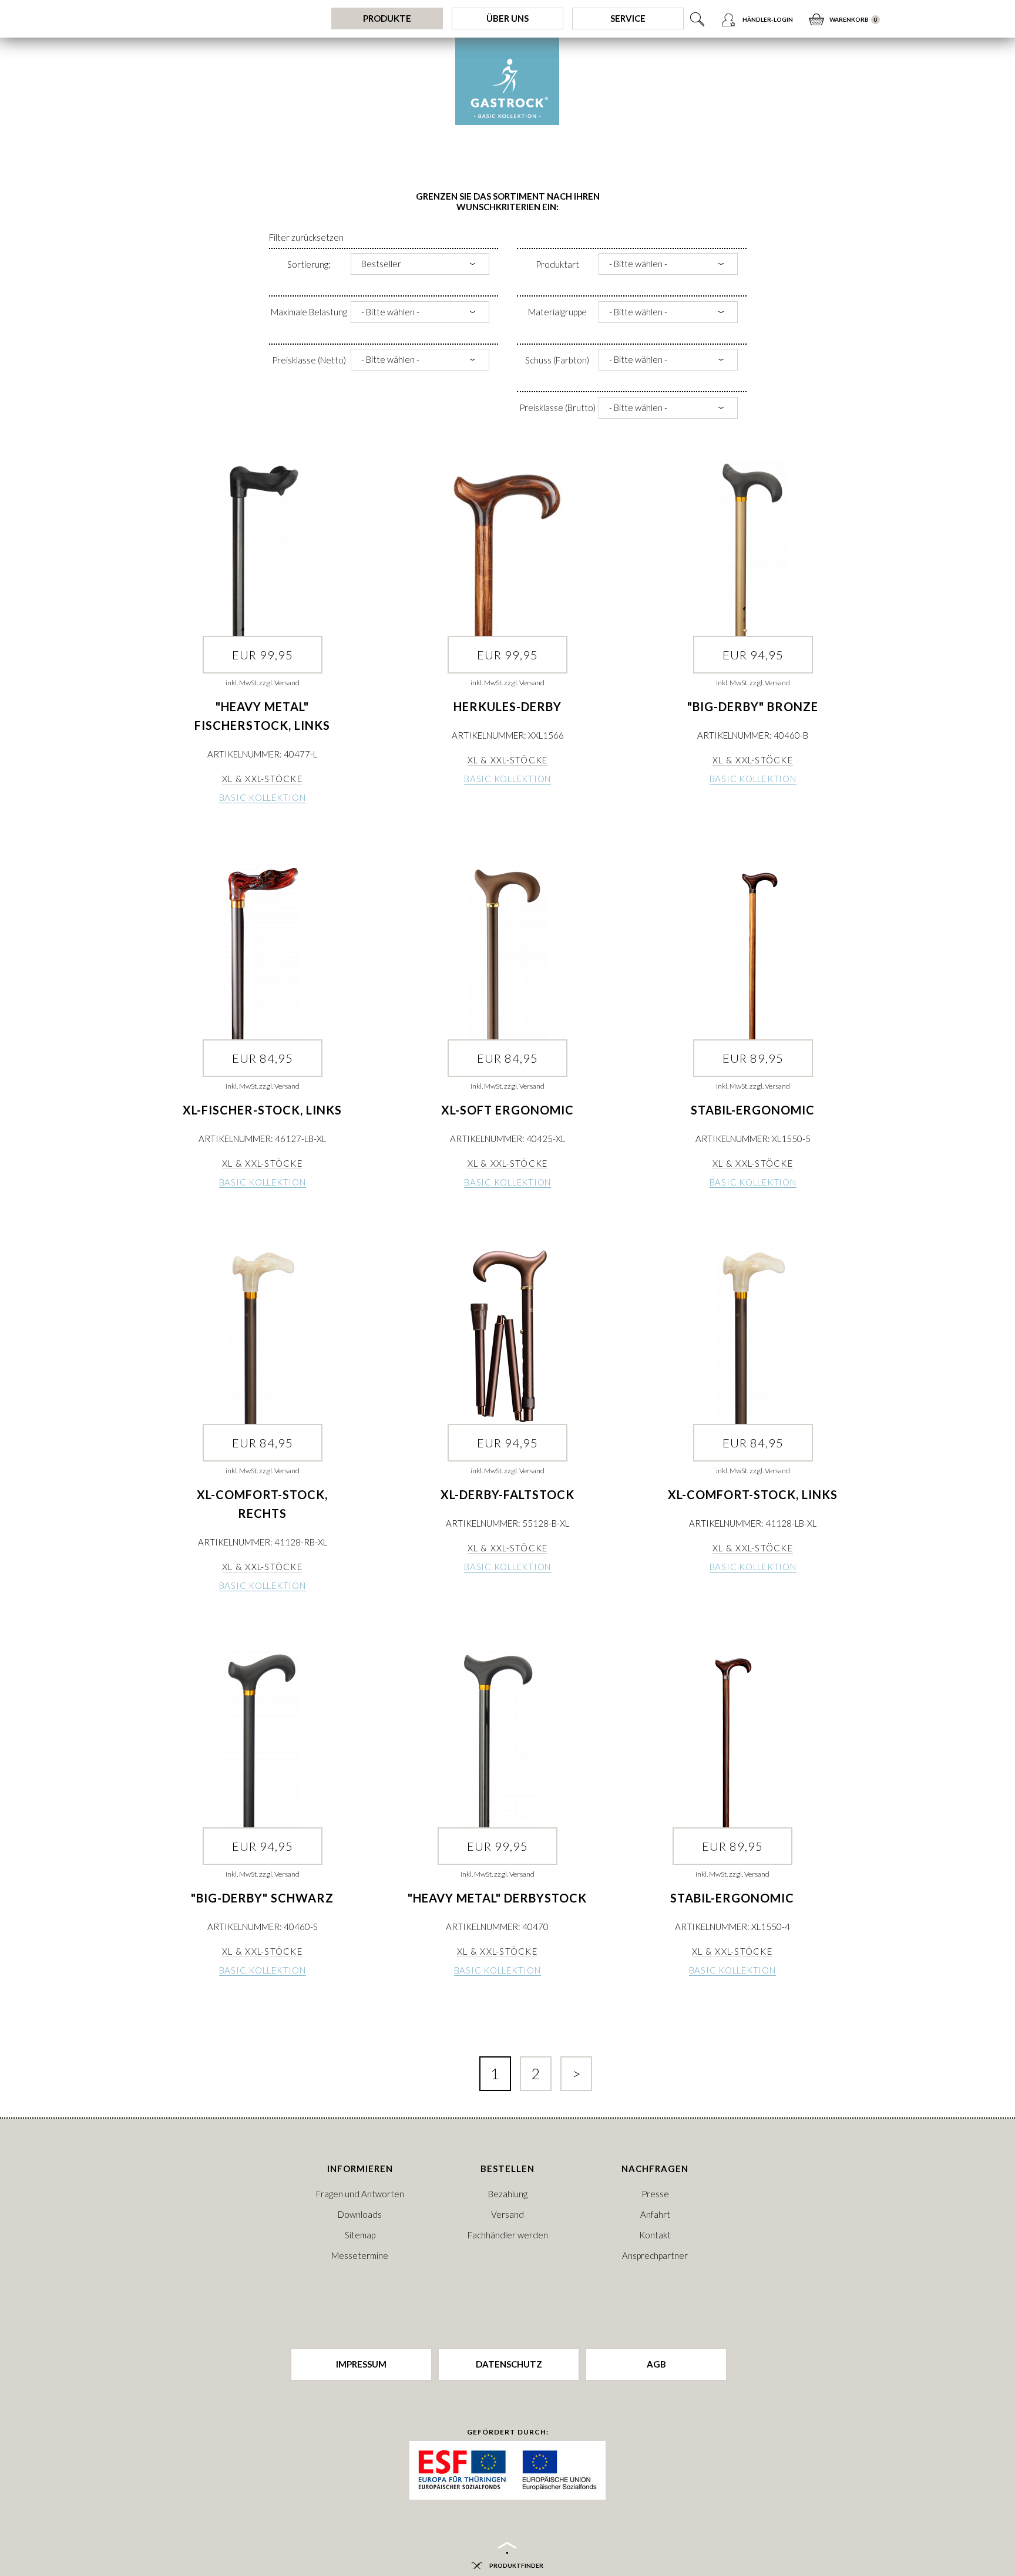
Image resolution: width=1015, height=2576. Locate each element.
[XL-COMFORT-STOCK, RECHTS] (262, 1336)
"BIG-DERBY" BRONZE (753, 706)
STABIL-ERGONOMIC (753, 1110)
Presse (655, 2194)
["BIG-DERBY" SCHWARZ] (262, 1739)
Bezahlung (508, 2194)
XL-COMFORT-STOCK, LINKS (753, 1494)
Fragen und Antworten (360, 2194)
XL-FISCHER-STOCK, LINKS (262, 1110)
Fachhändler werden (508, 2235)
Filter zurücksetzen (306, 237)
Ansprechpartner (655, 2255)
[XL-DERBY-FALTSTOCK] (508, 1336)
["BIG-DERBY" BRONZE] (753, 548)
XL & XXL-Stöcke (262, 779)
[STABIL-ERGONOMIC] (753, 951)
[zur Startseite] (507, 81)
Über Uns (508, 18)
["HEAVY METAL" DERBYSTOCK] (497, 1739)
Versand (508, 2214)
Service (628, 18)
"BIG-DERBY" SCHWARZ (262, 1898)
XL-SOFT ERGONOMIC (508, 1110)
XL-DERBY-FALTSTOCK (508, 1494)
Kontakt (655, 2235)
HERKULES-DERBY (508, 706)
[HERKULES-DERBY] (508, 548)
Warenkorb (849, 19)
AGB (656, 2364)
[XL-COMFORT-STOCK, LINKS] (753, 1336)
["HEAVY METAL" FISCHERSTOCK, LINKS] (262, 548)
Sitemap (360, 2235)
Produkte (387, 18)
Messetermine (360, 2255)
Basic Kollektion (263, 797)
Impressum (361, 2364)
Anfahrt (655, 2214)
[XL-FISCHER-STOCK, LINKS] (262, 951)
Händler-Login (768, 19)
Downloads (360, 2214)
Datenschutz (509, 2364)
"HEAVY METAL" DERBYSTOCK (497, 1898)
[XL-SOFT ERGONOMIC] (508, 951)
